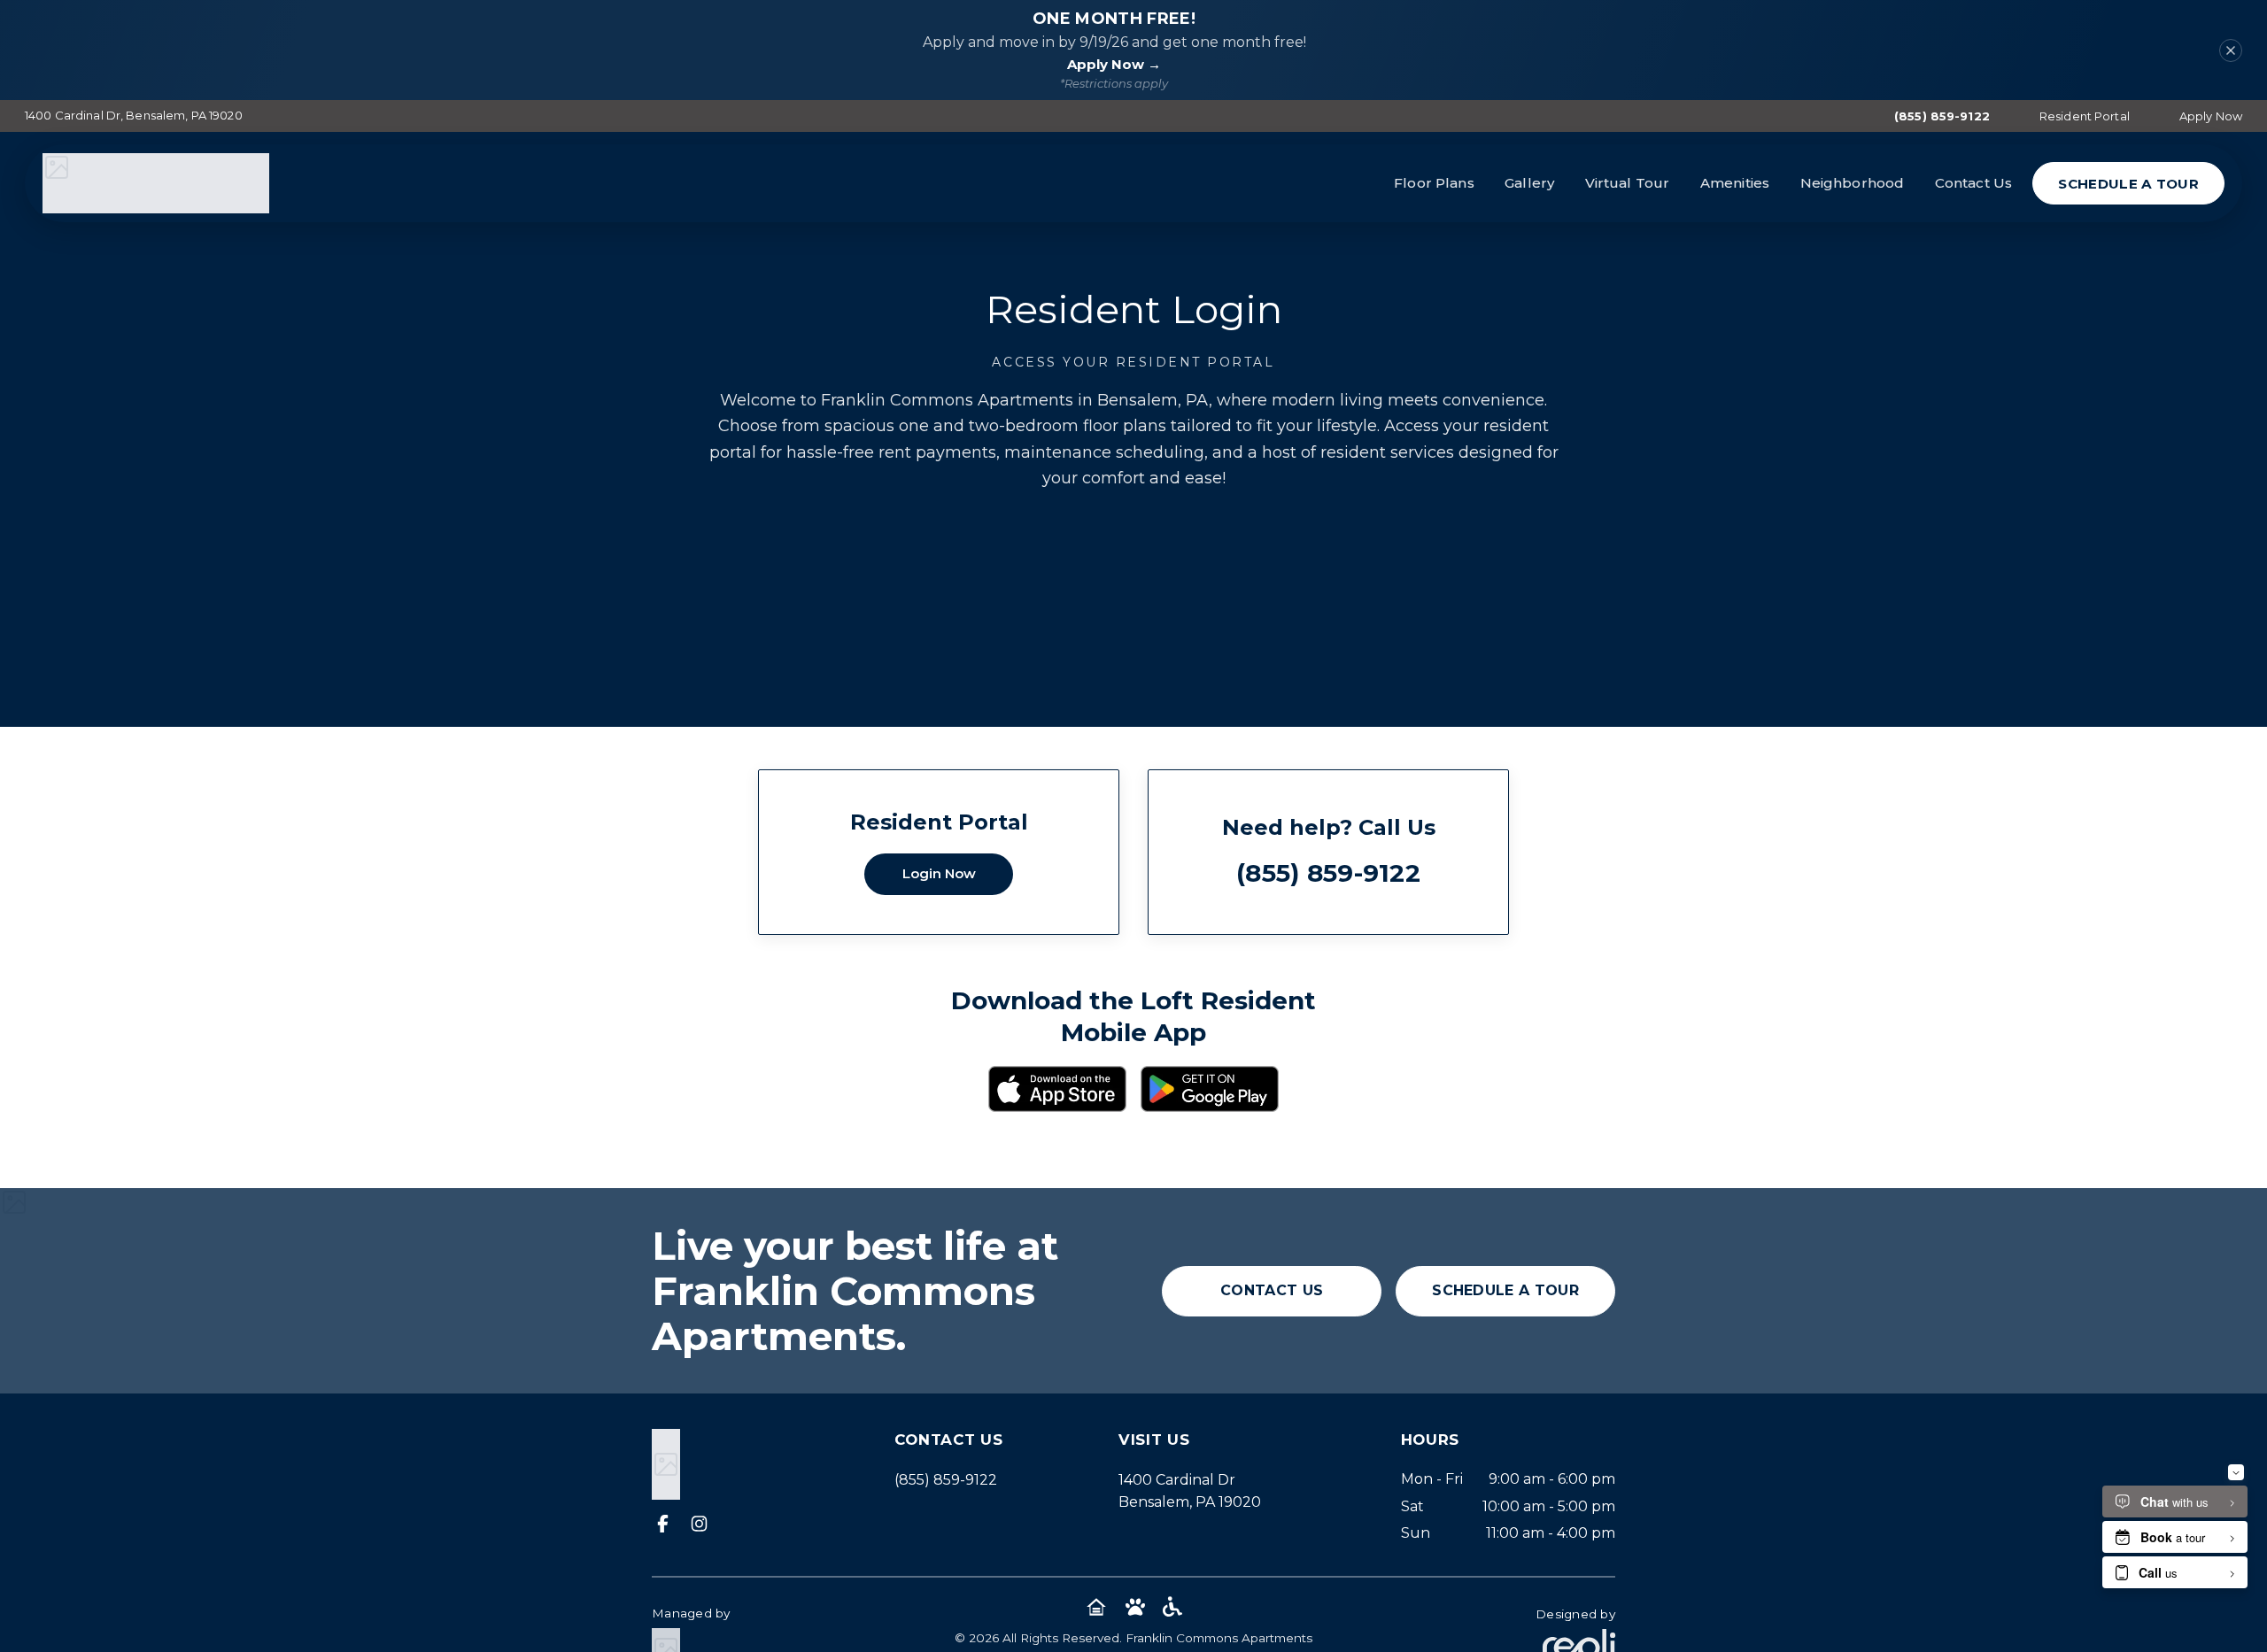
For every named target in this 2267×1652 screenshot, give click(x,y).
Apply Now (2211, 116)
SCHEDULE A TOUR (2128, 184)
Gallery (1529, 183)
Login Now (939, 873)
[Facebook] (663, 1525)
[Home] (156, 183)
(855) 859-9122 (1942, 116)
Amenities (1735, 183)
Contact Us (1974, 183)
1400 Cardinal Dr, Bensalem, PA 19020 (134, 115)
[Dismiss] (2231, 50)
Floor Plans (1434, 183)
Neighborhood (1853, 183)
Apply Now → (1114, 64)
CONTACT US (1272, 1290)
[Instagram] (699, 1525)
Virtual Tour (1628, 183)
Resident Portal (2085, 116)
